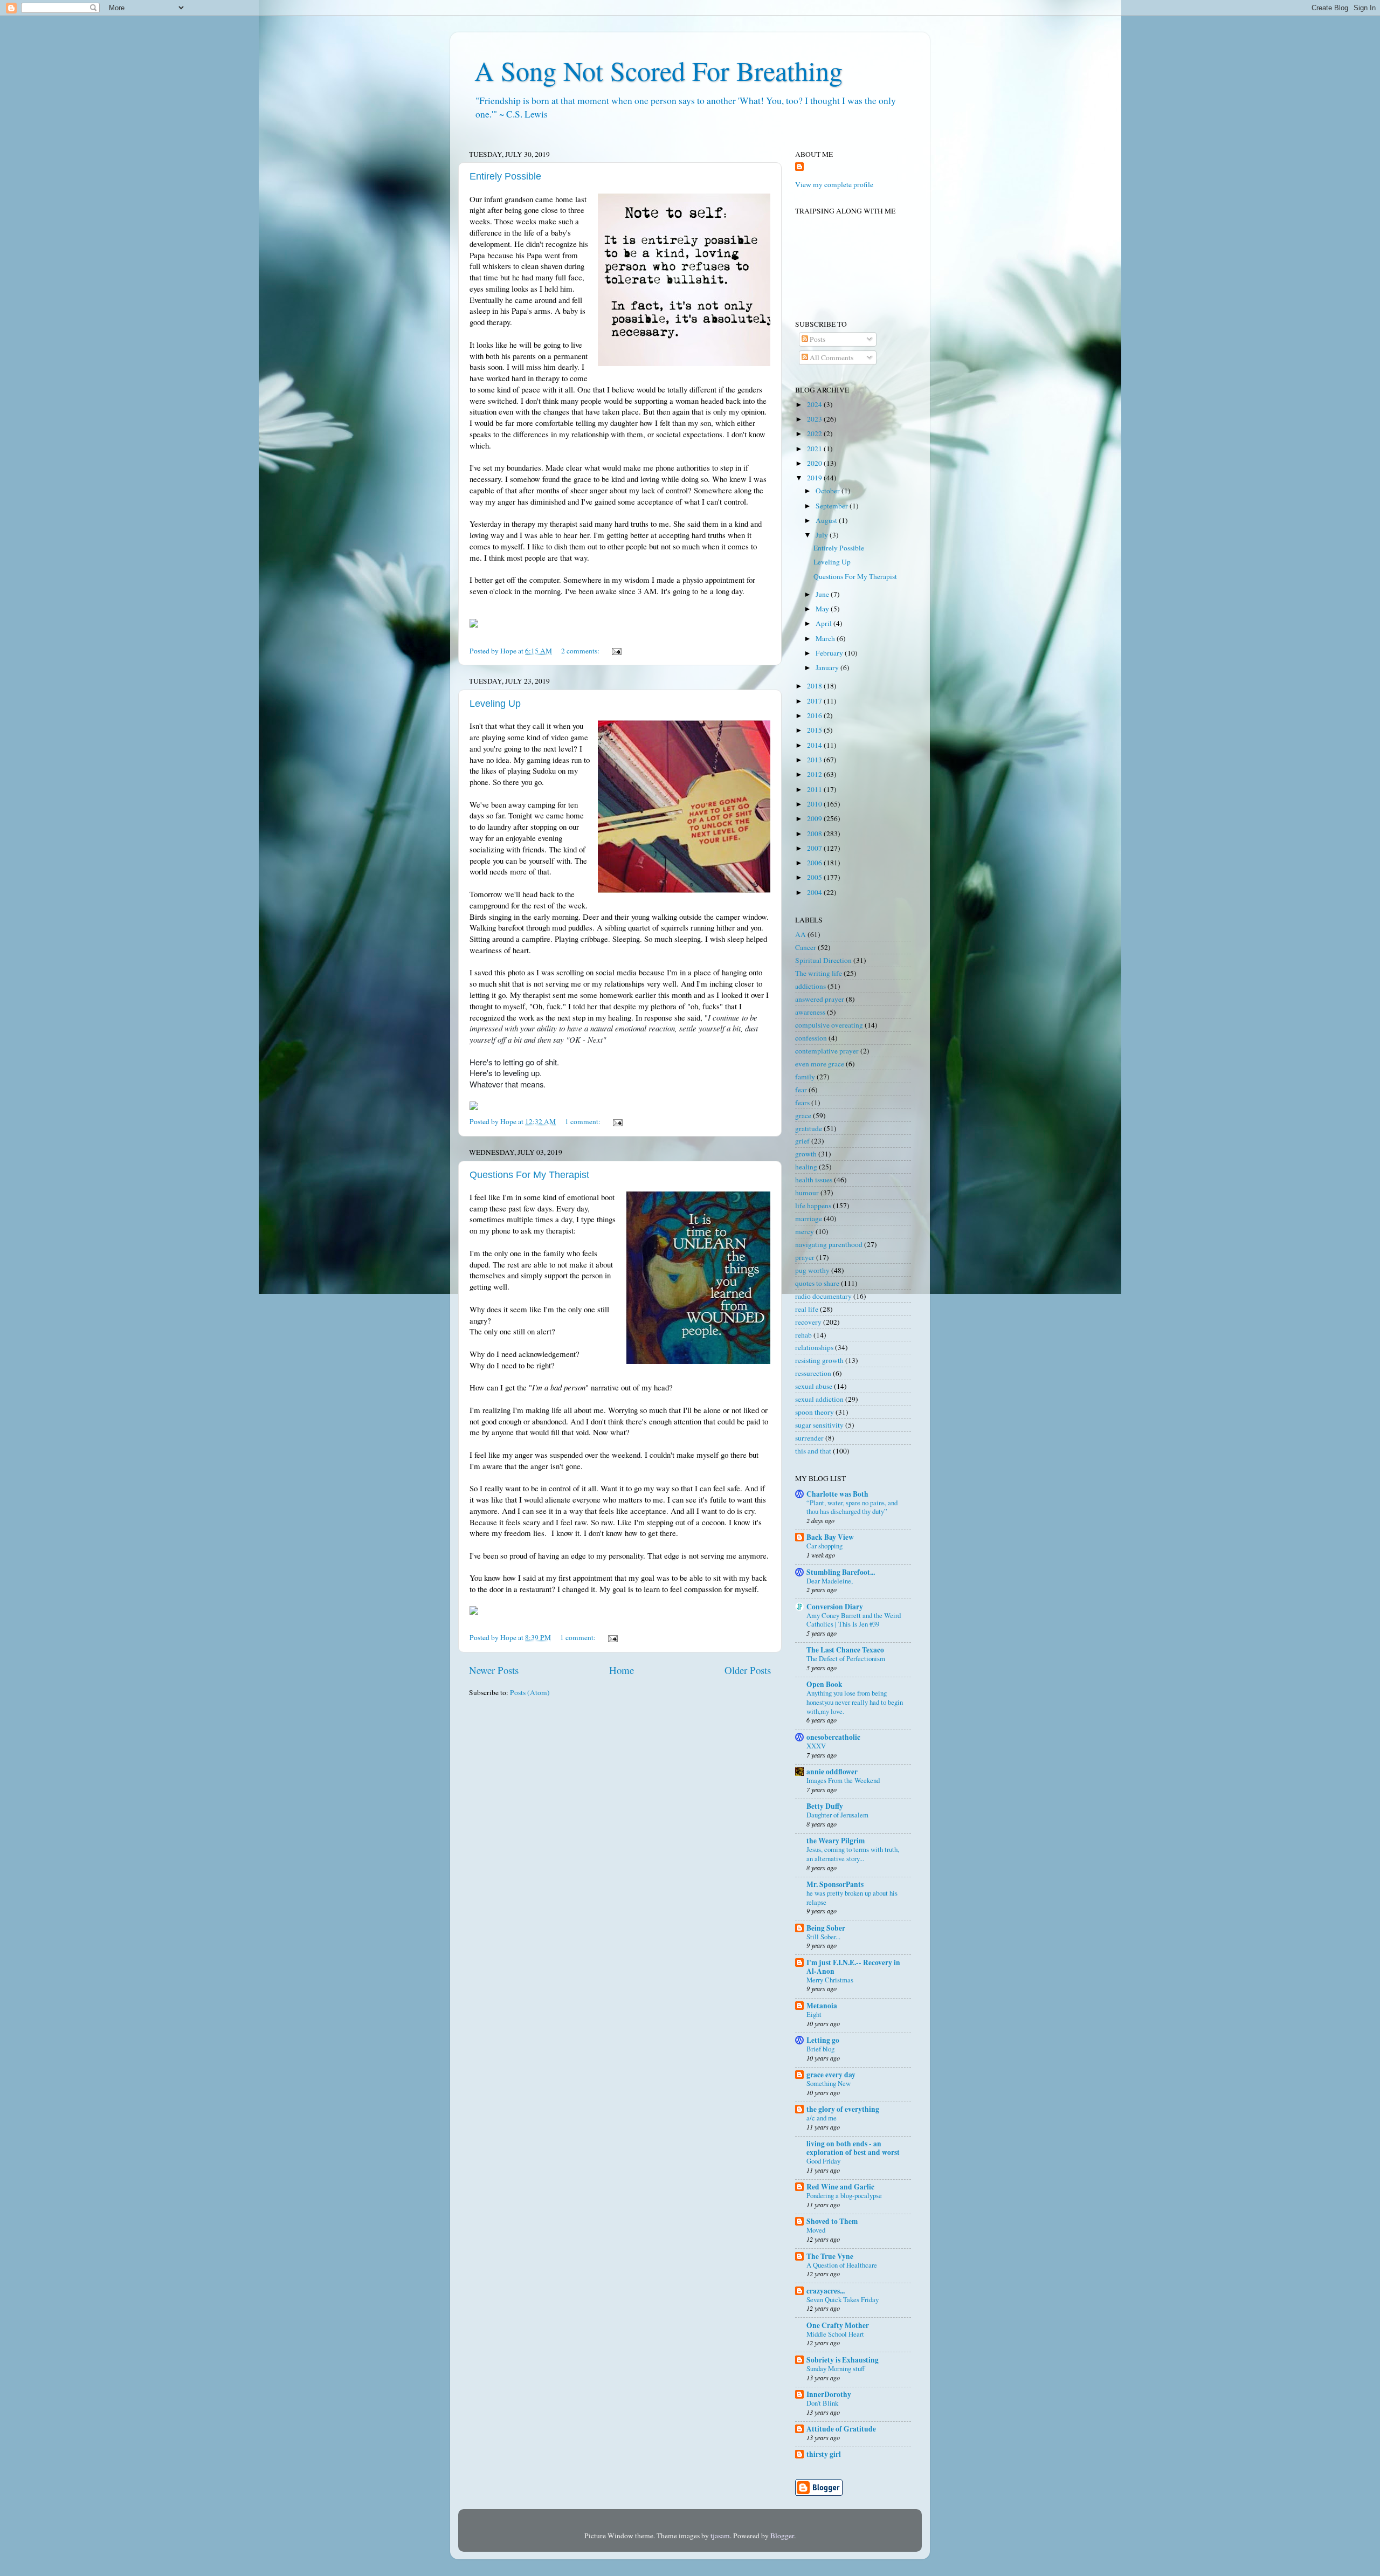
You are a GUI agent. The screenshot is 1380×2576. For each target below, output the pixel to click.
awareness (810, 1012)
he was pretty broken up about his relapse (852, 1897)
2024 (815, 404)
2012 (815, 774)
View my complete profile (834, 184)
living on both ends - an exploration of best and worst (853, 2148)
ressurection (813, 1373)
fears (802, 1103)
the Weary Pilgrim (836, 1841)
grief (802, 1141)
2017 (815, 701)
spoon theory (815, 1412)
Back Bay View (830, 1537)
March (826, 638)
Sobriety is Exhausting (843, 2360)
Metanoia (822, 2006)
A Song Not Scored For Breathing (658, 70)
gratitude (809, 1128)
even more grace (820, 1064)
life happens (813, 1206)
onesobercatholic (833, 1737)
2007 (815, 848)
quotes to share (817, 1283)
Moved (816, 2230)
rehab (803, 1335)
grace (803, 1115)
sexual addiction (819, 1399)
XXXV (816, 1746)
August (827, 520)
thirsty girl (824, 2454)
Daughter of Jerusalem (837, 1815)
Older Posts (748, 1670)
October (829, 491)
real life (807, 1309)
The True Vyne (830, 2256)
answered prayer (820, 999)
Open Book (824, 1684)
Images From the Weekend (843, 1780)
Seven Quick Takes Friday (843, 2299)
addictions (810, 986)
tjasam (720, 2536)
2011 (815, 789)
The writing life (819, 973)
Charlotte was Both (837, 1494)
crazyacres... (826, 2291)
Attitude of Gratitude (841, 2429)
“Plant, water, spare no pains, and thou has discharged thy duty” (852, 1507)
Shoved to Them (832, 2221)
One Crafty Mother (838, 2325)
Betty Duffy (825, 1806)
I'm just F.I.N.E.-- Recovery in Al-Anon (853, 1967)
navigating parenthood (829, 1244)
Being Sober (826, 1928)
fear (801, 1090)
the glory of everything (843, 2109)
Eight (814, 2014)
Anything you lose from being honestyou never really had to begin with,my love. (855, 1702)
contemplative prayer (827, 1051)
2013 (815, 760)
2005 (815, 877)
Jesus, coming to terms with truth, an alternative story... (853, 1854)
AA (801, 934)
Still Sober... (823, 1937)
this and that (813, 1451)
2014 (815, 745)
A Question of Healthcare (842, 2265)
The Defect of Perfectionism (846, 1658)
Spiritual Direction (823, 960)
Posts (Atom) (530, 1692)
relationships (814, 1347)
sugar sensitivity (819, 1425)
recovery (808, 1322)
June (823, 594)
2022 (815, 433)
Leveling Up (495, 704)
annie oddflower (832, 1772)
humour (807, 1193)
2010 (815, 804)
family (805, 1077)
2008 (815, 834)
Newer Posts (494, 1670)
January (828, 667)
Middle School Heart (835, 2334)
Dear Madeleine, (830, 1581)
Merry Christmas (830, 1980)
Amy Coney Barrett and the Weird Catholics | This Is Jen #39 (854, 1620)
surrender (809, 1438)
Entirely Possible (505, 176)
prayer (805, 1257)
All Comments (831, 357)
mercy (805, 1231)
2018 (815, 686)
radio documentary (823, 1296)
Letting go (823, 2040)
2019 (815, 478)
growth (806, 1154)
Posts (817, 339)
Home (622, 1670)
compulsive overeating (829, 1025)
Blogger (782, 2536)
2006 (815, 863)
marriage (809, 1218)
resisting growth (819, 1360)
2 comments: (581, 651)
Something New (829, 2083)
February (830, 653)
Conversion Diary (835, 1607)
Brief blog (820, 2049)
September (833, 506)
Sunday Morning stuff (836, 2368)
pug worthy (812, 1270)
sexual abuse (814, 1386)
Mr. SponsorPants (835, 1884)
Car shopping (824, 1546)
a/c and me (822, 2118)
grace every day (831, 2075)
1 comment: (584, 1121)
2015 (815, 730)
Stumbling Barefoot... (841, 1572)
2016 (815, 715)
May (823, 609)
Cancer (806, 947)
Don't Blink (822, 2403)
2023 (815, 419)
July (823, 535)
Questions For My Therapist (529, 1175)
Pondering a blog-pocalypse (844, 2195)
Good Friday (823, 2161)
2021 (815, 449)
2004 (815, 892)
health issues (814, 1180)
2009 (815, 818)
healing (806, 1167)
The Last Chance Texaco (845, 1650)
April (824, 623)
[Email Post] (616, 651)
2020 (815, 463)
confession (811, 1038)
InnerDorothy (829, 2394)
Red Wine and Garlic (840, 2187)
